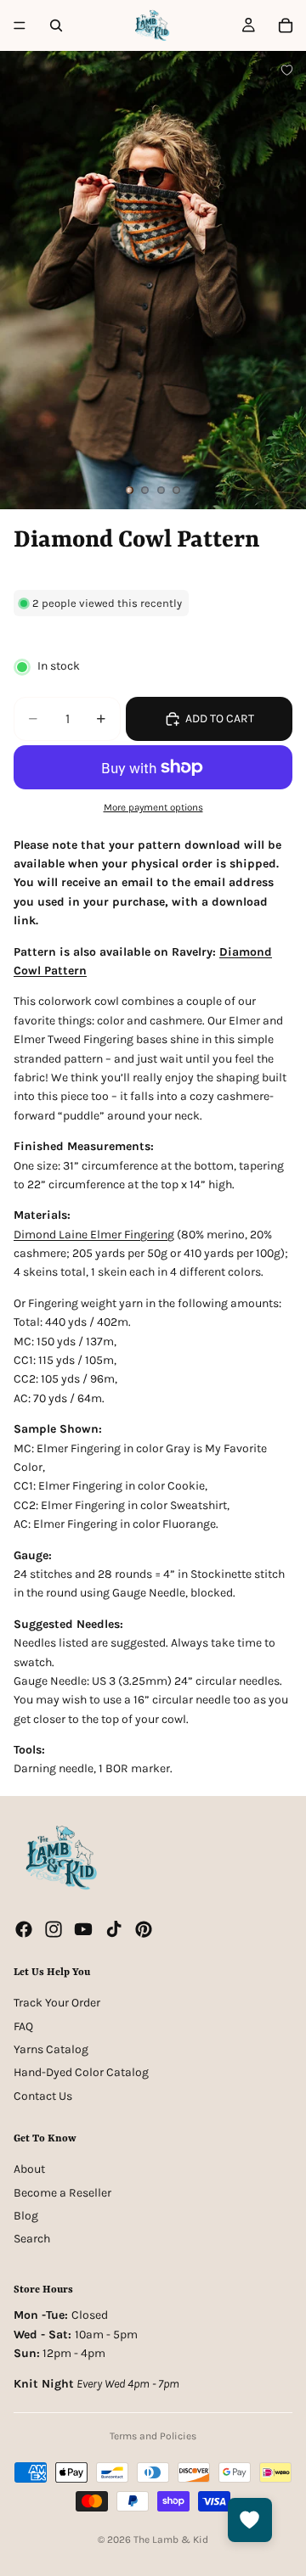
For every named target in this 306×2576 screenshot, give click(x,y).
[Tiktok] (114, 1929)
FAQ (23, 2026)
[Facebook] (24, 1929)
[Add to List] (287, 70)
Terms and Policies (153, 2436)
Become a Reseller (62, 2193)
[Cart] (286, 25)
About (29, 2169)
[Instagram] (54, 1929)
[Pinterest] (144, 1929)
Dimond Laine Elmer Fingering (94, 1235)
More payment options (153, 807)
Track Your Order (57, 2003)
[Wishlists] (250, 2520)
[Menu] (20, 25)
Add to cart (220, 718)
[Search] (56, 25)
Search (32, 2239)
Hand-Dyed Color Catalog (81, 2072)
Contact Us (43, 2096)
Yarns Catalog (51, 2049)
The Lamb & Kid (171, 2540)
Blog (26, 2216)
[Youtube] (83, 1929)
